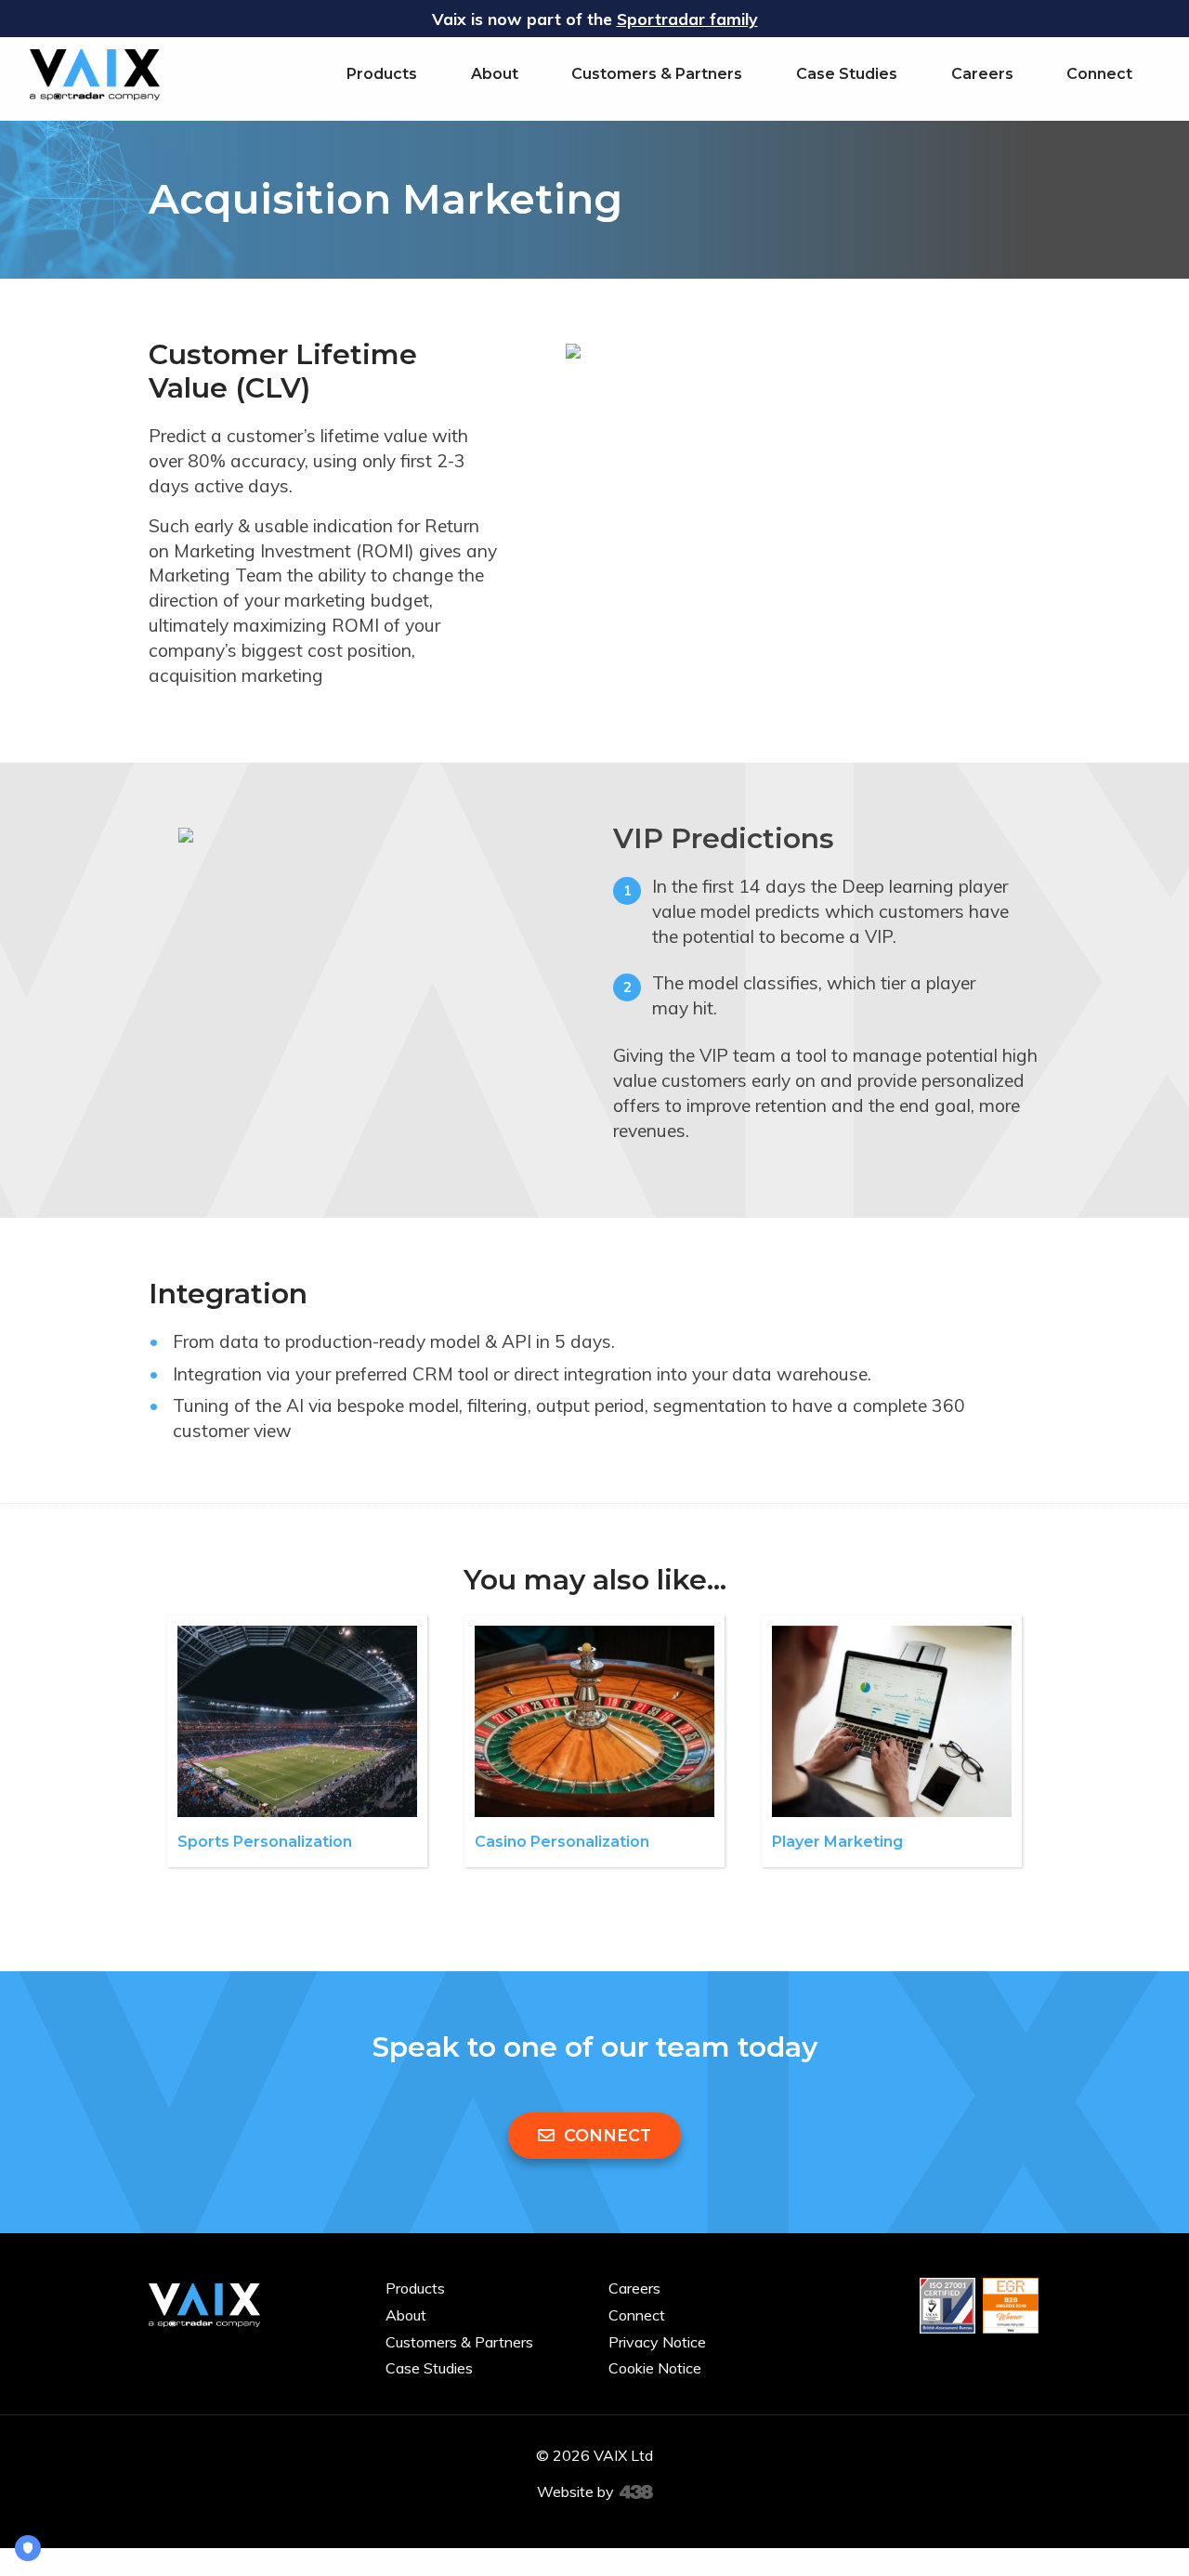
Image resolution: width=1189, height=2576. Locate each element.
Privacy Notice (657, 2342)
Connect (1099, 74)
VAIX (95, 74)
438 (636, 2492)
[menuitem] (382, 74)
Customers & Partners (657, 74)
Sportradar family (687, 19)
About (495, 74)
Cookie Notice (655, 2368)
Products (382, 74)
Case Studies (847, 74)
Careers (982, 74)
